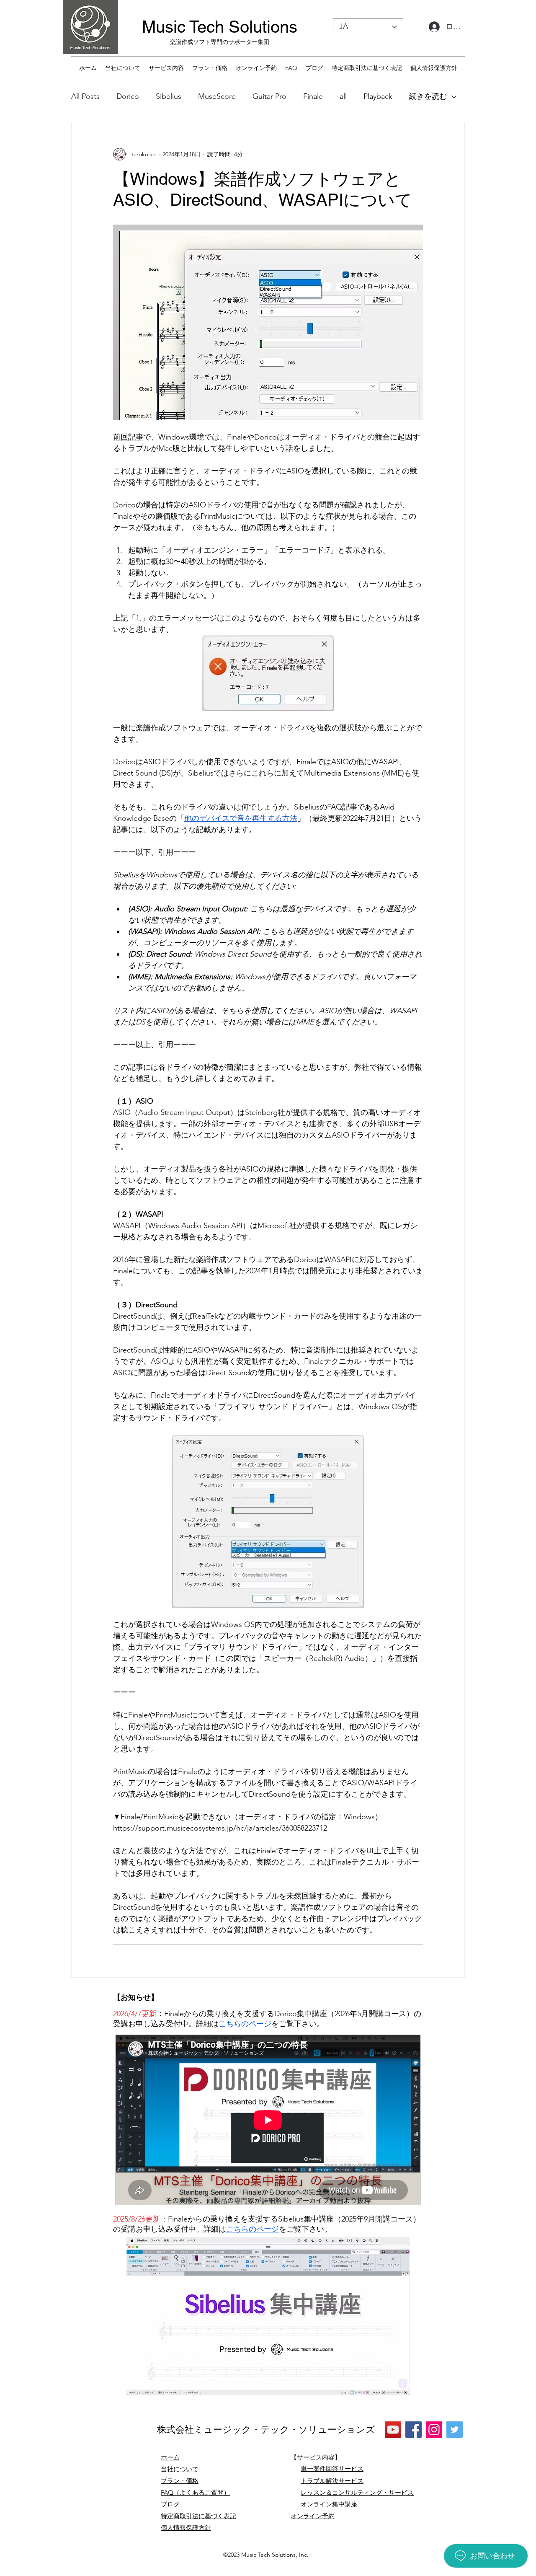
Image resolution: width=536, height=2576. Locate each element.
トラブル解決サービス (332, 2481)
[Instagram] (434, 2430)
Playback (378, 96)
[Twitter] (455, 2430)
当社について (180, 2469)
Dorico (128, 96)
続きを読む (428, 96)
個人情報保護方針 (186, 2528)
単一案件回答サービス (332, 2469)
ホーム (170, 2457)
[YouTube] (393, 2430)
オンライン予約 (313, 2516)
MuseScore (217, 96)
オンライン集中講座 (329, 2504)
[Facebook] (414, 2430)
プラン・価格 (180, 2481)
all (343, 96)
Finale (313, 96)
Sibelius (169, 96)
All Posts (85, 96)
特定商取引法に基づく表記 (198, 2516)
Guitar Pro (269, 96)
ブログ (170, 2504)
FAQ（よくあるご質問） (195, 2492)
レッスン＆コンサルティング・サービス (357, 2492)
